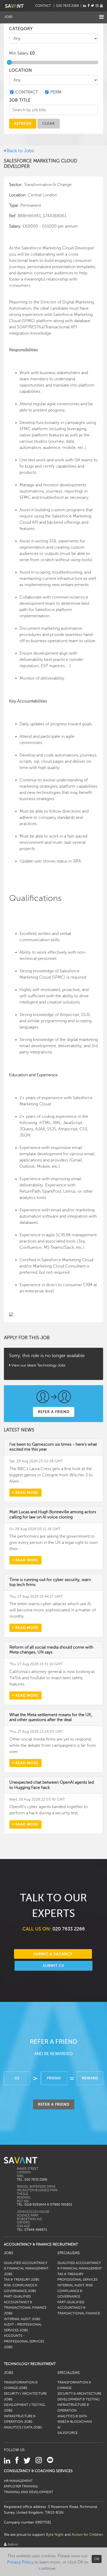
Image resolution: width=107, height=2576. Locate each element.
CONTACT (44, 6)
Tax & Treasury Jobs (22, 2280)
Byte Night (55, 2534)
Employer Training (21, 2486)
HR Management (18, 2481)
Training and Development (29, 2492)
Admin (12, 2544)
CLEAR (49, 123)
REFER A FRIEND (54, 1412)
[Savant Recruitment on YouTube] (101, 6)
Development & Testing (79, 2399)
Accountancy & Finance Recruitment (41, 2244)
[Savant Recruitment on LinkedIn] (85, 6)
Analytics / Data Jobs (23, 2427)
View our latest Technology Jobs (38, 1365)
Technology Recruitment (30, 2364)
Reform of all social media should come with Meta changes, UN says (51, 1650)
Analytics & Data (72, 2416)
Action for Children (87, 2534)
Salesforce (68, 2433)
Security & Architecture (79, 2394)
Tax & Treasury (70, 2274)
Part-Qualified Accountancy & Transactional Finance (79, 2308)
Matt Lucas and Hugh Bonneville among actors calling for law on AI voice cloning (53, 1514)
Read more (26, 1492)
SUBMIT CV (54, 1966)
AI (59, 2427)
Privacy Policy (20, 2562)
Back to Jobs (20, 151)
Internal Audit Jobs (22, 2319)
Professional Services (78, 2280)
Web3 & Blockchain (75, 2422)
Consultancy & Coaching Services (38, 2471)
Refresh (23, 123)
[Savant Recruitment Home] (14, 6)
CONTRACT (27, 92)
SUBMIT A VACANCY (53, 1954)
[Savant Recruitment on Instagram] (97, 6)
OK (97, 2559)
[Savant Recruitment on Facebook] (88, 6)
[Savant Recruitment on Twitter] (92, 6)
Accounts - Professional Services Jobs (24, 2341)
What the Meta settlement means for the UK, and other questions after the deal (51, 1717)
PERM (56, 92)
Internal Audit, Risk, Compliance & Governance (75, 2291)
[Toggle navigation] (101, 17)
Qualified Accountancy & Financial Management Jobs (26, 2269)
